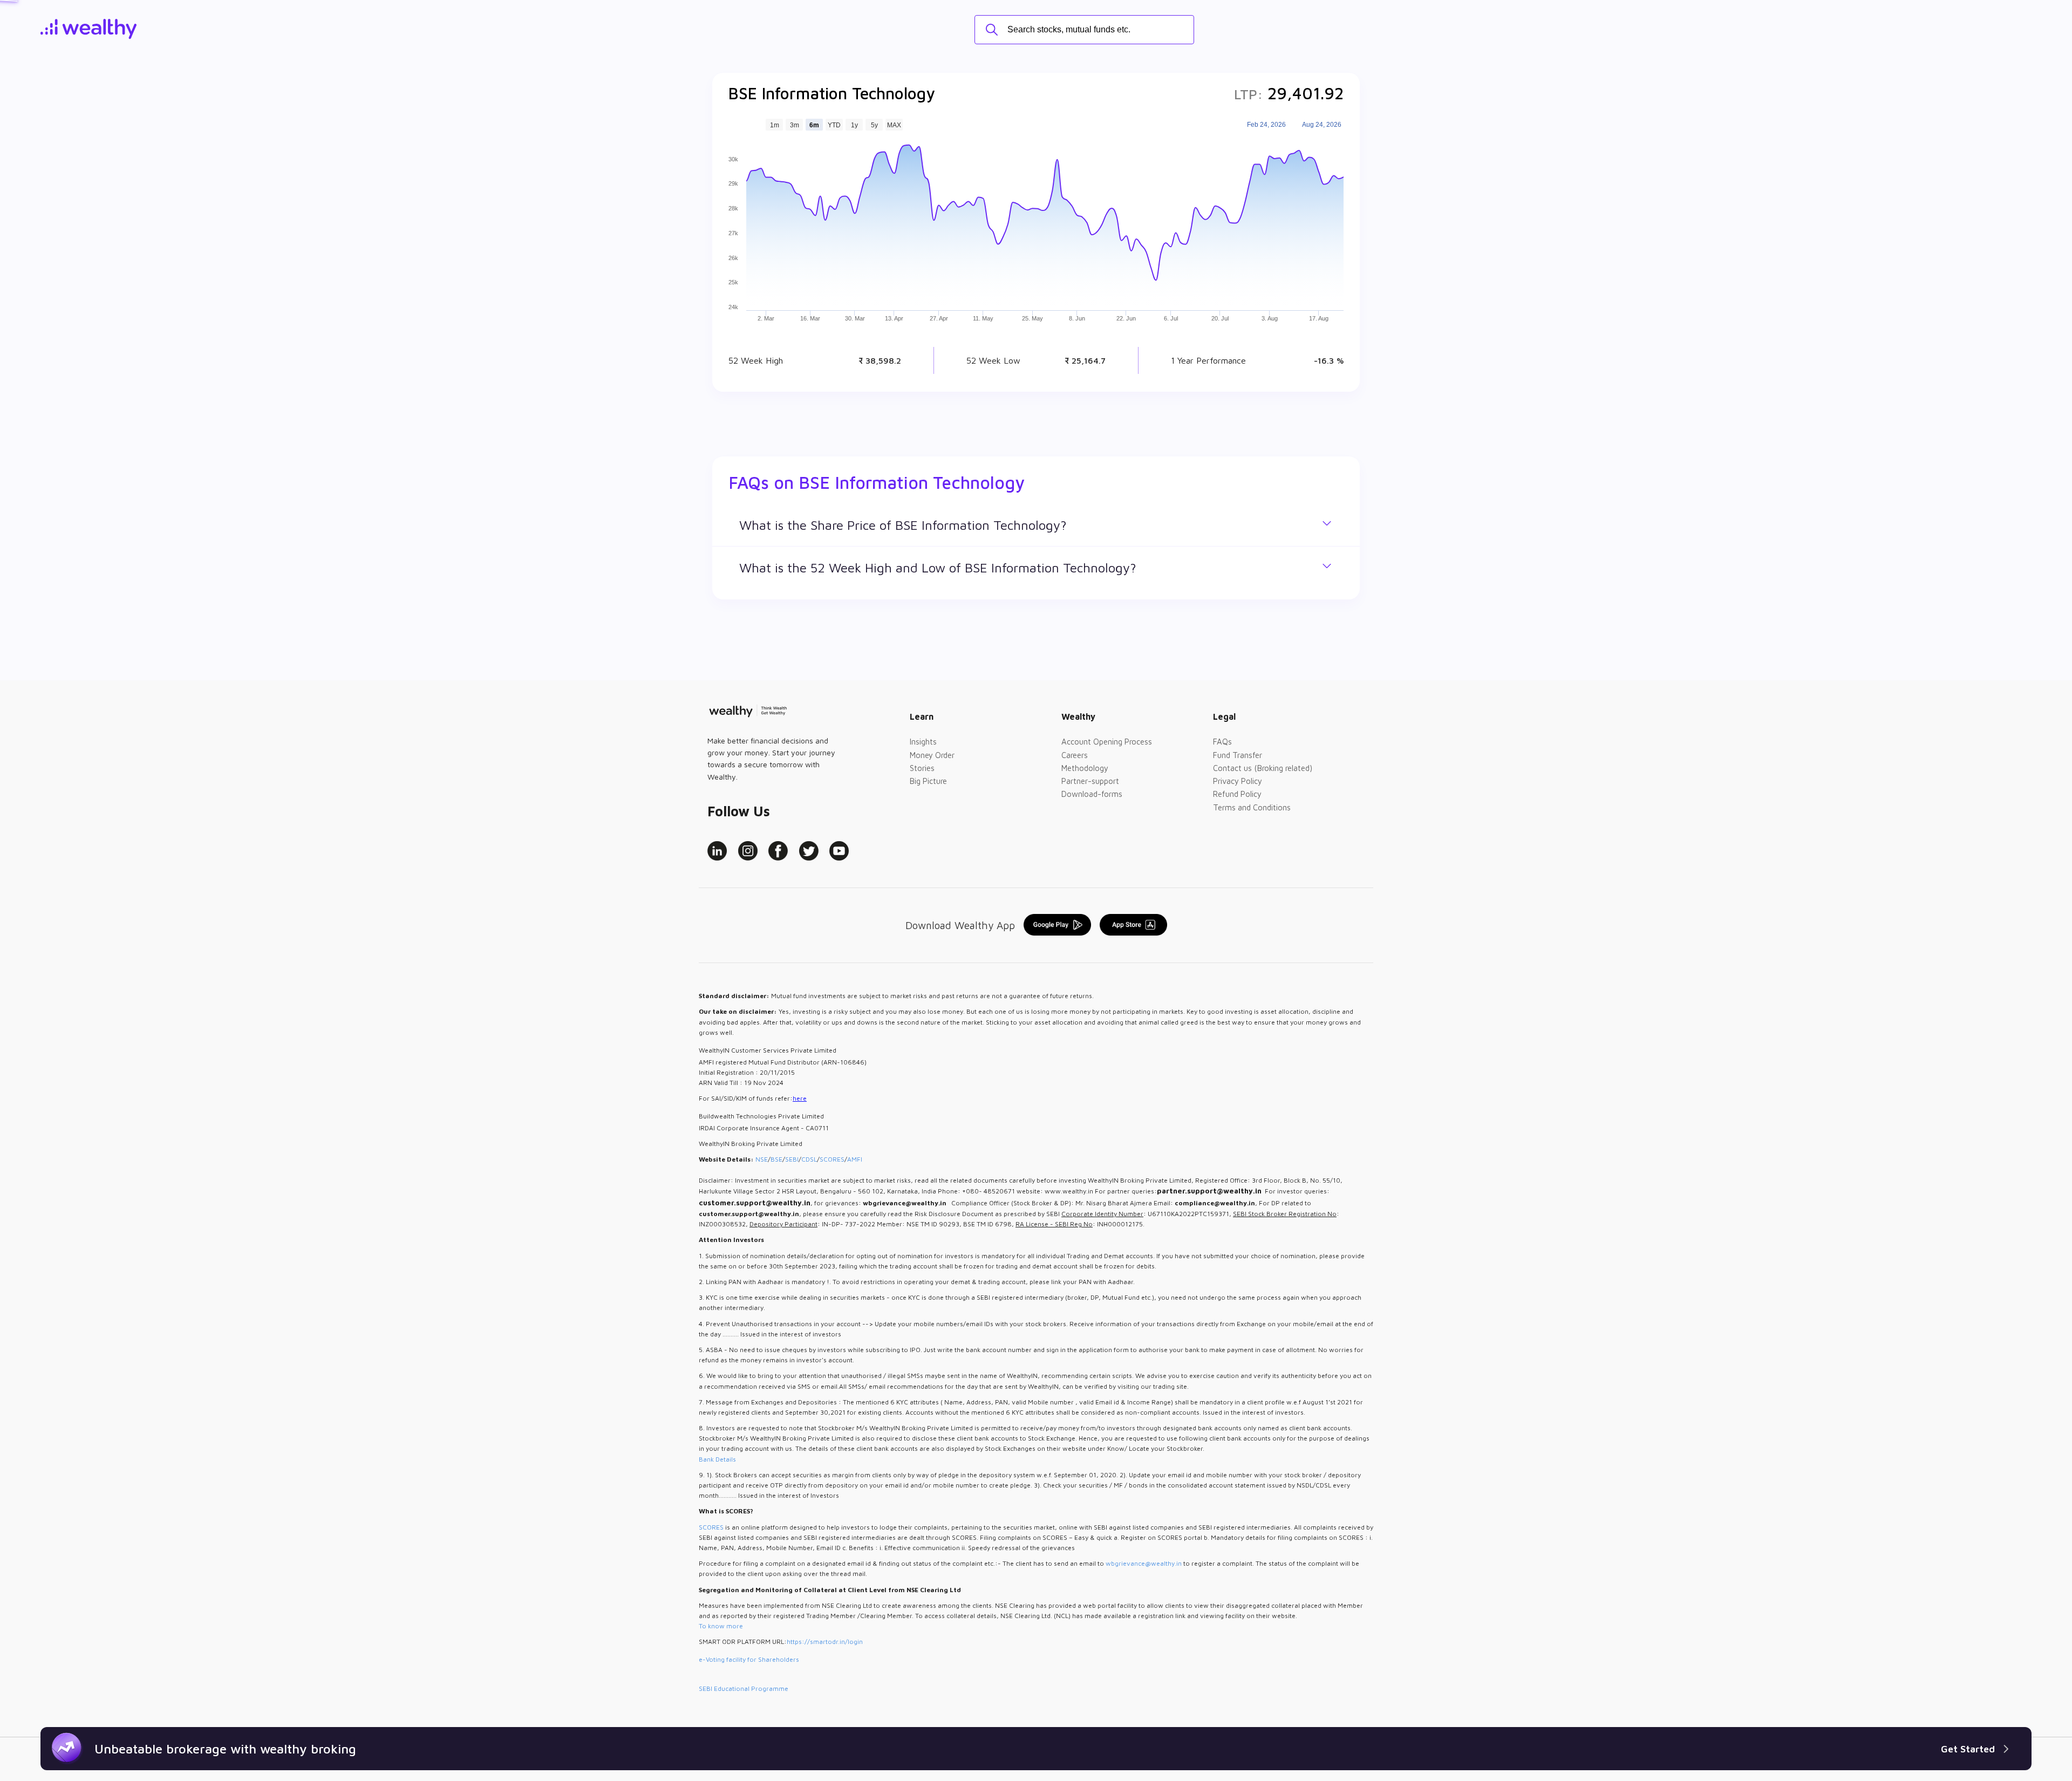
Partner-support (1090, 781)
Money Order (932, 755)
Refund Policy (1237, 794)
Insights (923, 742)
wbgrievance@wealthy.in (1144, 1563)
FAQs (1222, 742)
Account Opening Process (1107, 742)
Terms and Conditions (1252, 807)
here (800, 1098)
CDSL (809, 1159)
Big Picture (928, 781)
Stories (922, 768)
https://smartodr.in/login (825, 1642)
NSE (762, 1159)
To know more (721, 1626)
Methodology (1085, 768)
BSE (776, 1159)
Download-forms (1092, 794)
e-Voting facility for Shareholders (749, 1659)
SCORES (832, 1159)
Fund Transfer (1238, 755)
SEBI (792, 1159)
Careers (1075, 755)
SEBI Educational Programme (744, 1688)
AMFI (855, 1159)
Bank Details (717, 1459)
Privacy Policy (1238, 781)
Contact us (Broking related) (1263, 768)
